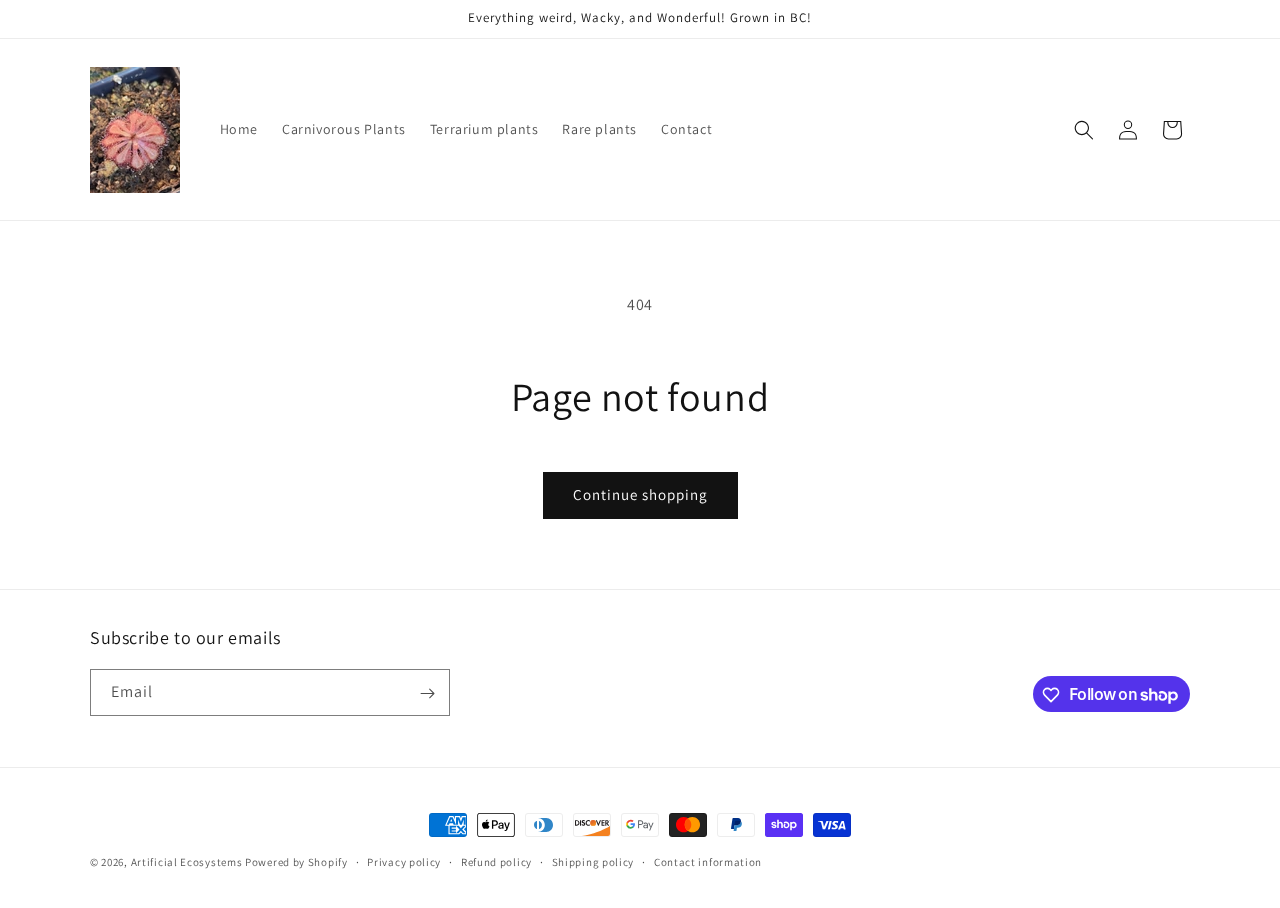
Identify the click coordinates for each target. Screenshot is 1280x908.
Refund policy (496, 861)
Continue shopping (640, 494)
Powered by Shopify (296, 862)
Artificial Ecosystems (187, 862)
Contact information (708, 861)
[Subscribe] (427, 693)
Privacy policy (404, 861)
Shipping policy (593, 861)
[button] (1084, 130)
